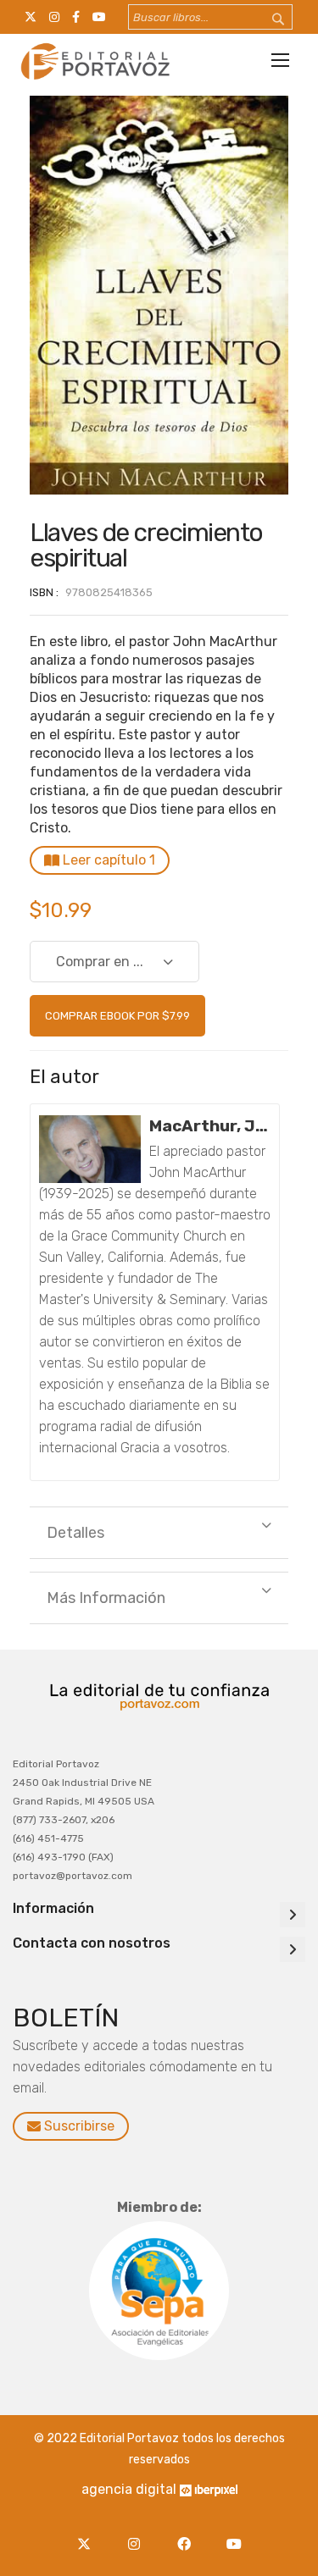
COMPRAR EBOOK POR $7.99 (117, 1016)
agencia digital (129, 2489)
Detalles (75, 1533)
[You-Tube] (234, 2534)
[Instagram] (139, 2534)
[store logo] (93, 61)
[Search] (267, 20)
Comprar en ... (100, 962)
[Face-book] (189, 2534)
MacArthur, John (210, 1126)
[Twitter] (89, 2534)
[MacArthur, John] (90, 1149)
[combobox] (210, 17)
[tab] (159, 1533)
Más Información (106, 1598)
